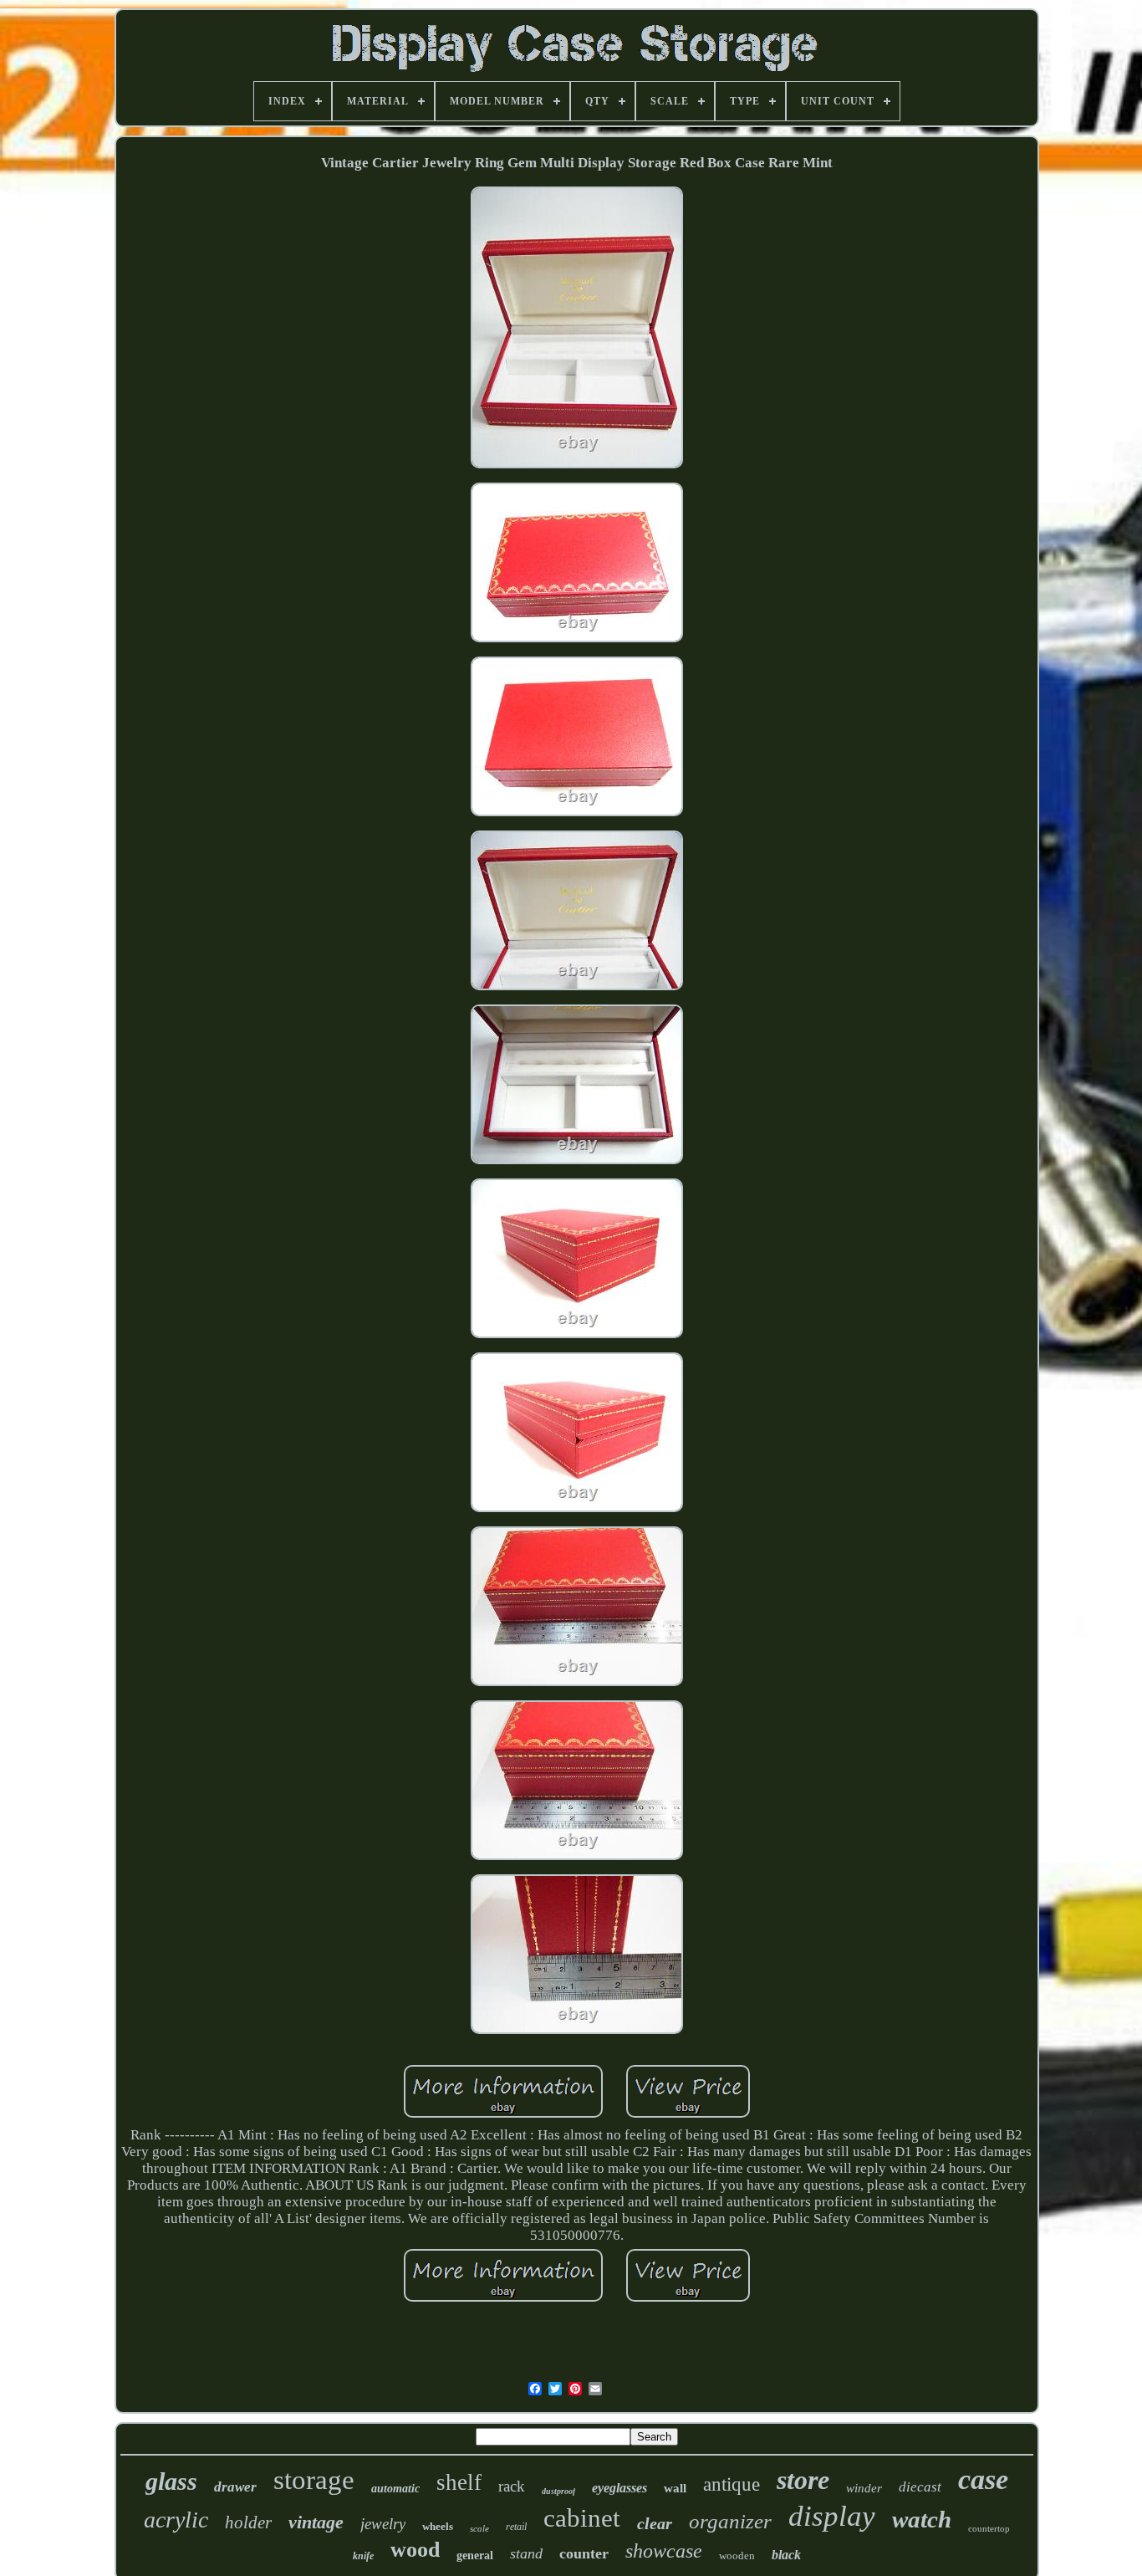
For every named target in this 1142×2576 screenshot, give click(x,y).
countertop (989, 2528)
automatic (395, 2489)
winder (864, 2488)
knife (363, 2556)
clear (655, 2523)
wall (675, 2488)
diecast (920, 2487)
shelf (459, 2482)
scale (479, 2528)
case (983, 2479)
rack (512, 2486)
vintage (316, 2522)
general (475, 2556)
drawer (235, 2487)
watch (922, 2519)
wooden (737, 2556)
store (803, 2480)
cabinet (582, 2518)
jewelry (383, 2524)
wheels (438, 2526)
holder (248, 2522)
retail (516, 2527)
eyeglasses (619, 2488)
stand (526, 2553)
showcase (664, 2551)
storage (314, 2480)
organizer (730, 2521)
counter (584, 2553)
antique (732, 2484)
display (832, 2516)
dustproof (558, 2491)
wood (415, 2550)
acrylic (176, 2520)
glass (171, 2481)
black (786, 2555)
